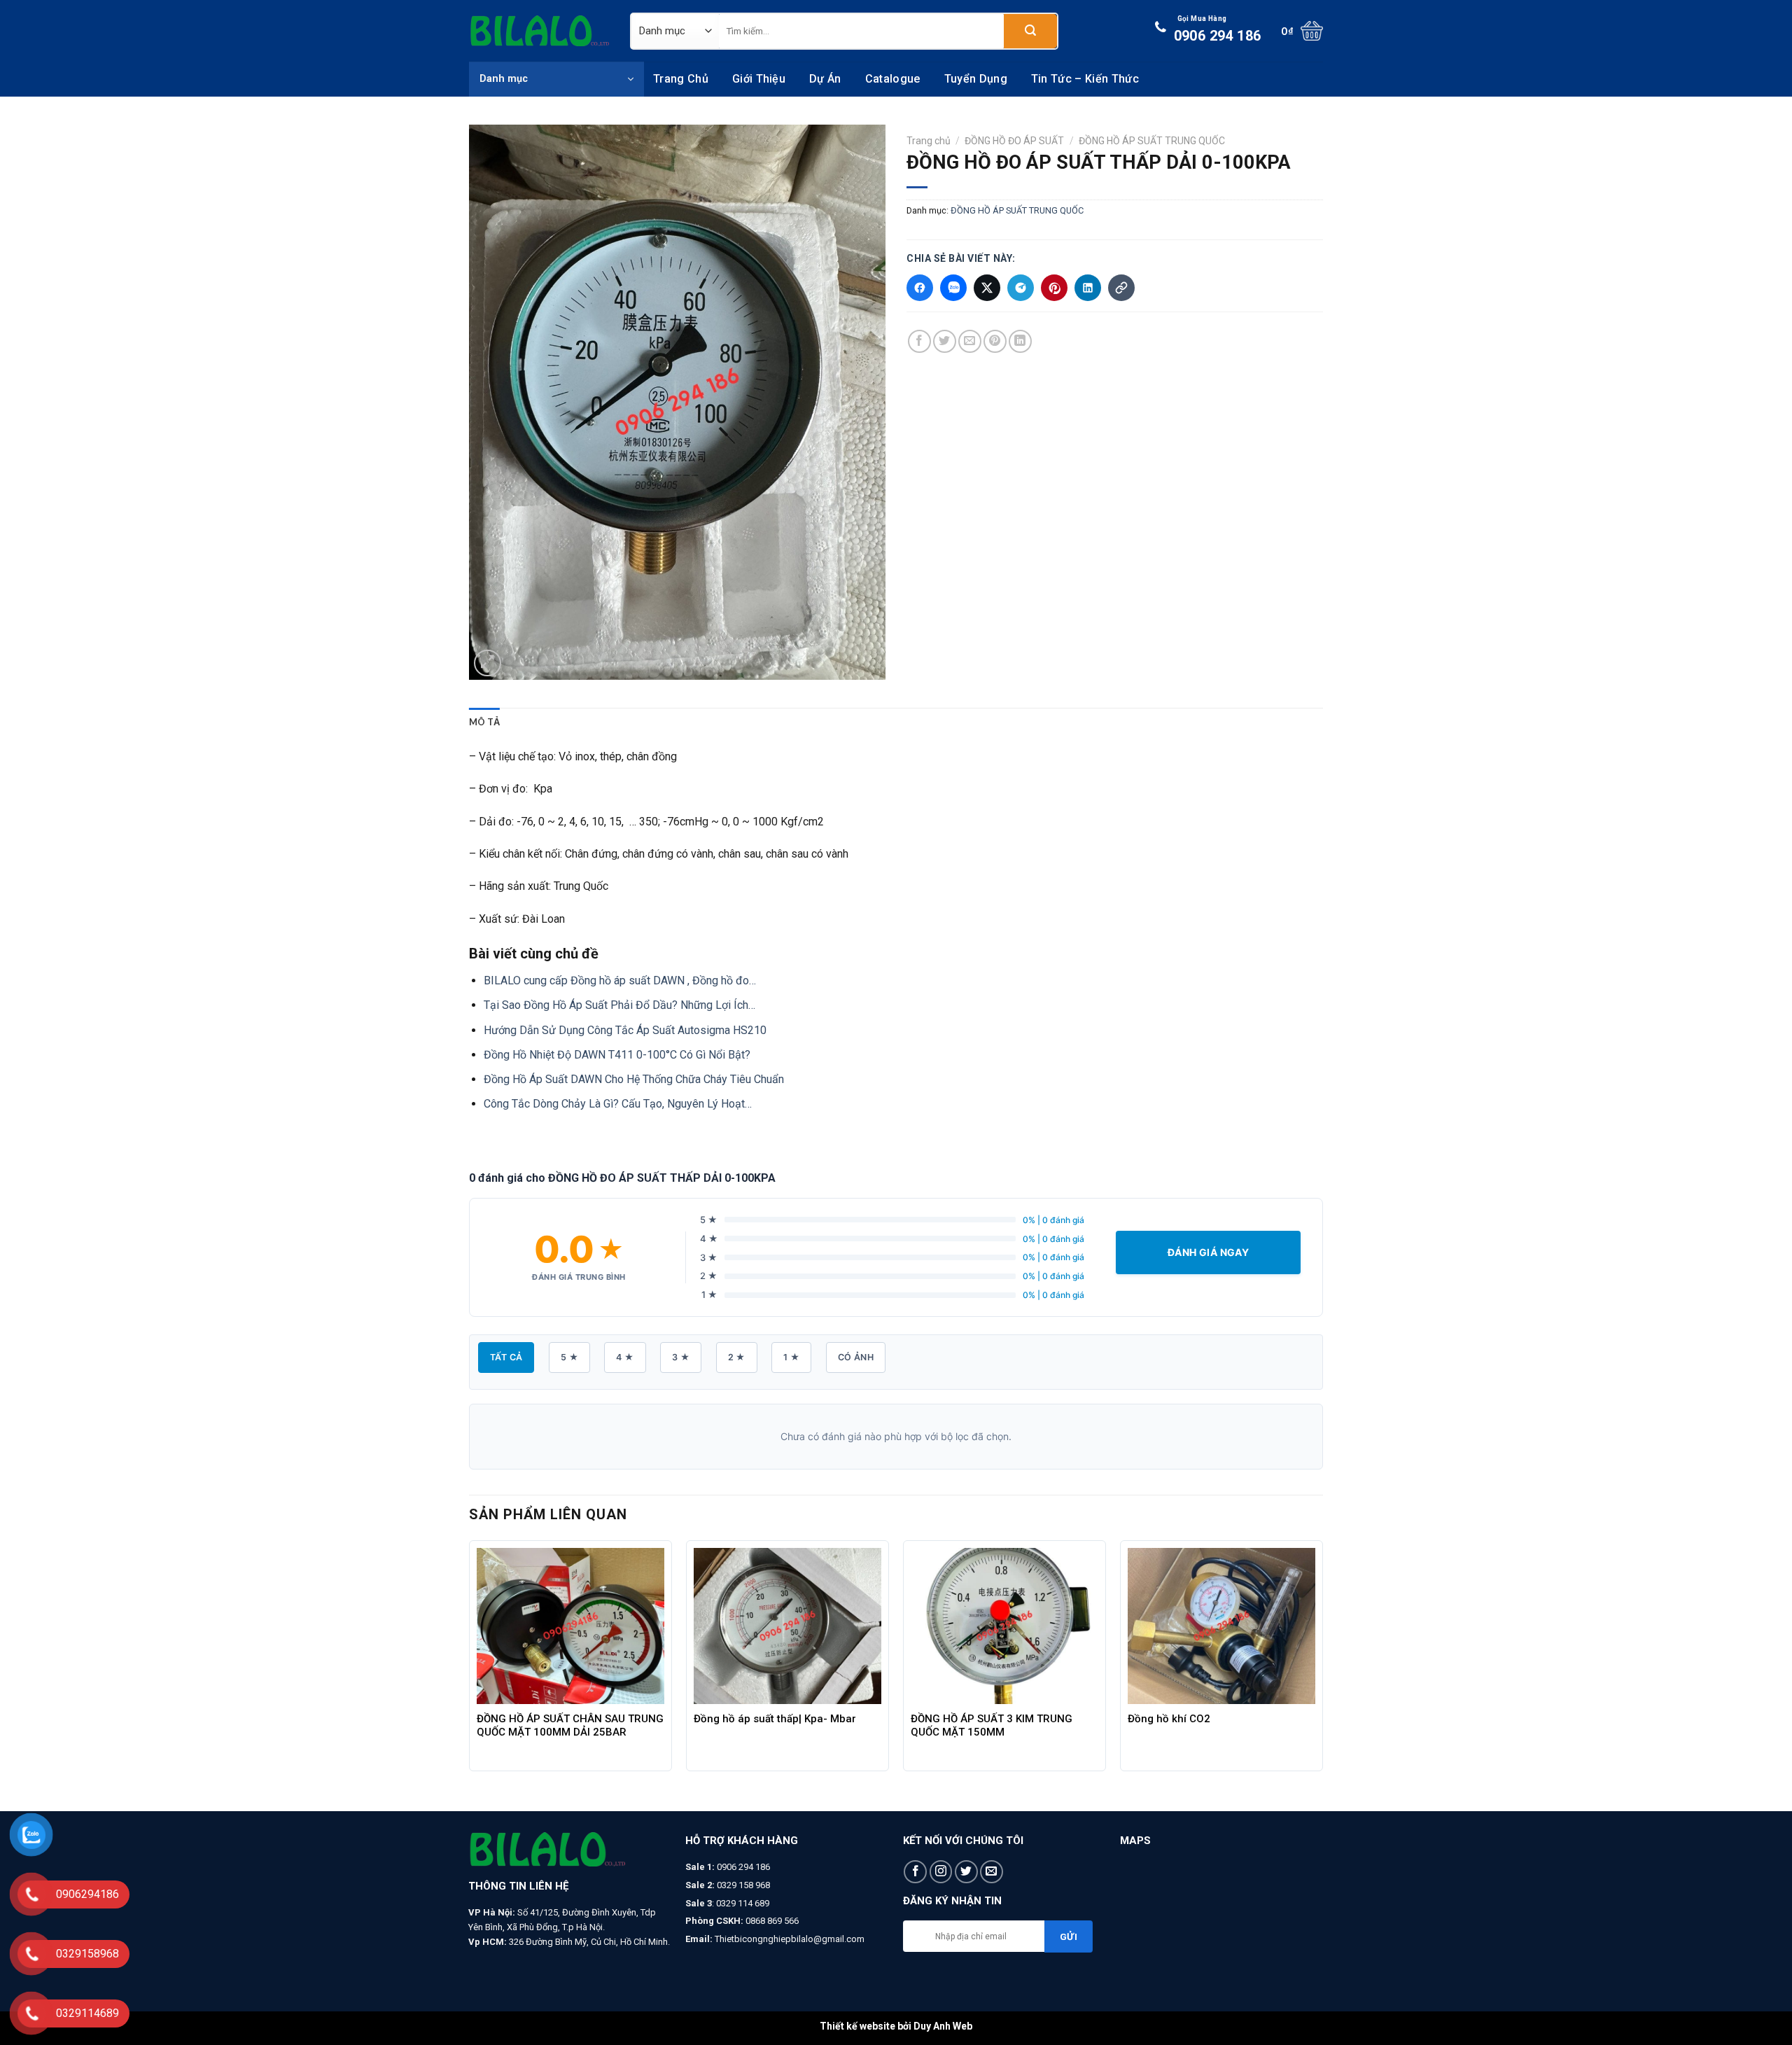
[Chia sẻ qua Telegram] (1021, 288)
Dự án (825, 79)
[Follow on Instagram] (941, 1872)
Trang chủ (681, 79)
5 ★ (569, 1357)
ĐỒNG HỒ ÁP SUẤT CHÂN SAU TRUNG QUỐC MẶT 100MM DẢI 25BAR (570, 1725)
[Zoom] (488, 663)
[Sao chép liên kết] (1121, 288)
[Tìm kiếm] (1030, 31)
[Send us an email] (992, 1872)
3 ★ (681, 1357)
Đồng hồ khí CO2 (1169, 1719)
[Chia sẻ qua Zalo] (953, 288)
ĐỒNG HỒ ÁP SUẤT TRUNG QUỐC (1152, 141)
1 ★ (791, 1357)
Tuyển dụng (976, 79)
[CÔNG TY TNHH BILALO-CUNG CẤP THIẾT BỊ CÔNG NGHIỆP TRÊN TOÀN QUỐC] (539, 31)
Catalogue (893, 79)
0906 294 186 (1218, 29)
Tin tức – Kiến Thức (1085, 79)
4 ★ (625, 1357)
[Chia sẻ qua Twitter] (987, 288)
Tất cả (506, 1357)
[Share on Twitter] (945, 341)
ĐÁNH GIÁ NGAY (1208, 1252)
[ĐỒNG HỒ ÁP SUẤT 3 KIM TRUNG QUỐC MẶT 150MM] (1004, 1626)
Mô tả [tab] (484, 722)
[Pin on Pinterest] (995, 341)
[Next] (1322, 1674)
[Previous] (470, 1674)
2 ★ (737, 1357)
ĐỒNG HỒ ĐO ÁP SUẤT (1014, 141)
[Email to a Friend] (970, 341)
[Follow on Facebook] (915, 1872)
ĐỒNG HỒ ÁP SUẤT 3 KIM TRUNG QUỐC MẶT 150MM (992, 1725)
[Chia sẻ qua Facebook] (920, 288)
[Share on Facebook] (919, 341)
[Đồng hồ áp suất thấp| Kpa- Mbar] (787, 1626)
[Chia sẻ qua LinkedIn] (1088, 288)
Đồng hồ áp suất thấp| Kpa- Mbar (775, 1719)
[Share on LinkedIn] (1020, 341)
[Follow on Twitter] (966, 1872)
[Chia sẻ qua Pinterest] (1054, 288)
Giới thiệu (759, 79)
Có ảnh (856, 1357)
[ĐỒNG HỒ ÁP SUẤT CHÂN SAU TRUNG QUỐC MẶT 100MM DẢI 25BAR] (570, 1626)
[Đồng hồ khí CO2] (1221, 1626)
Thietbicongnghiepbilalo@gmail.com (790, 1939)
